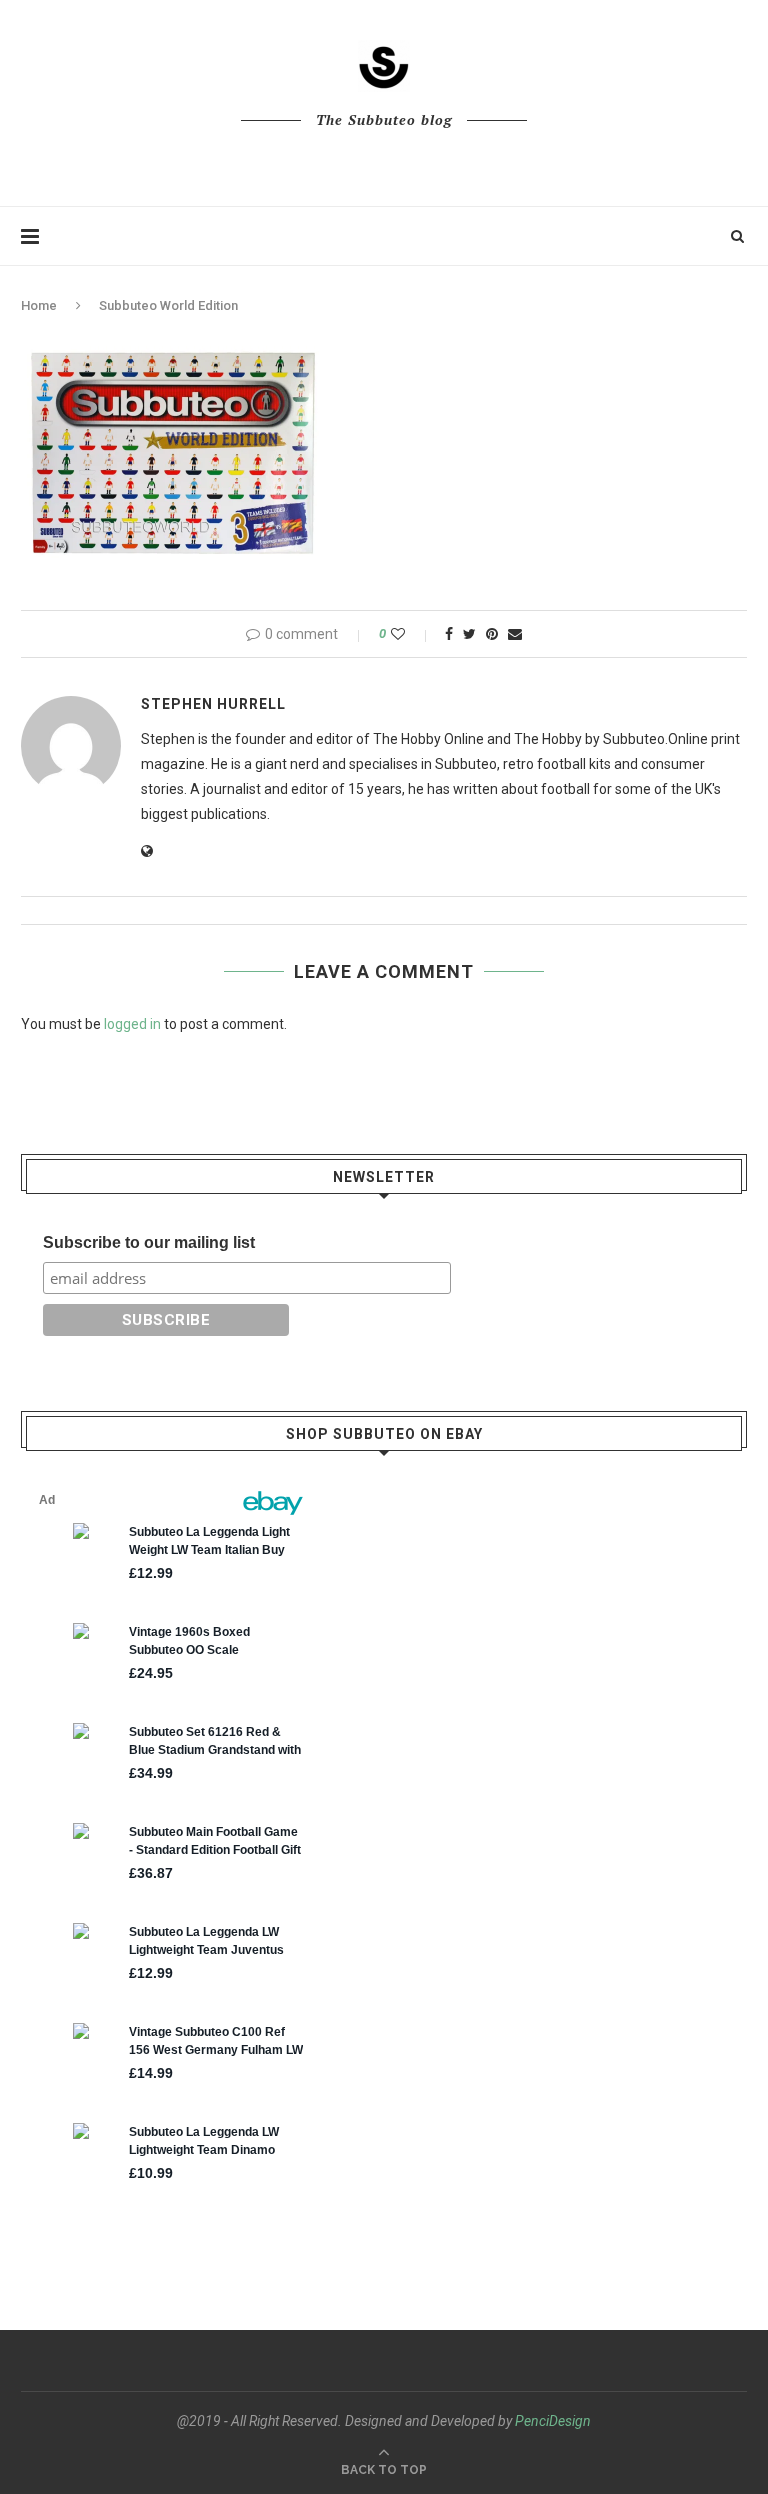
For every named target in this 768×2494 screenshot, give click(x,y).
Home (39, 305)
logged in (132, 1024)
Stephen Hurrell (213, 704)
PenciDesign (553, 2421)
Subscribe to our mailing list (149, 1242)
